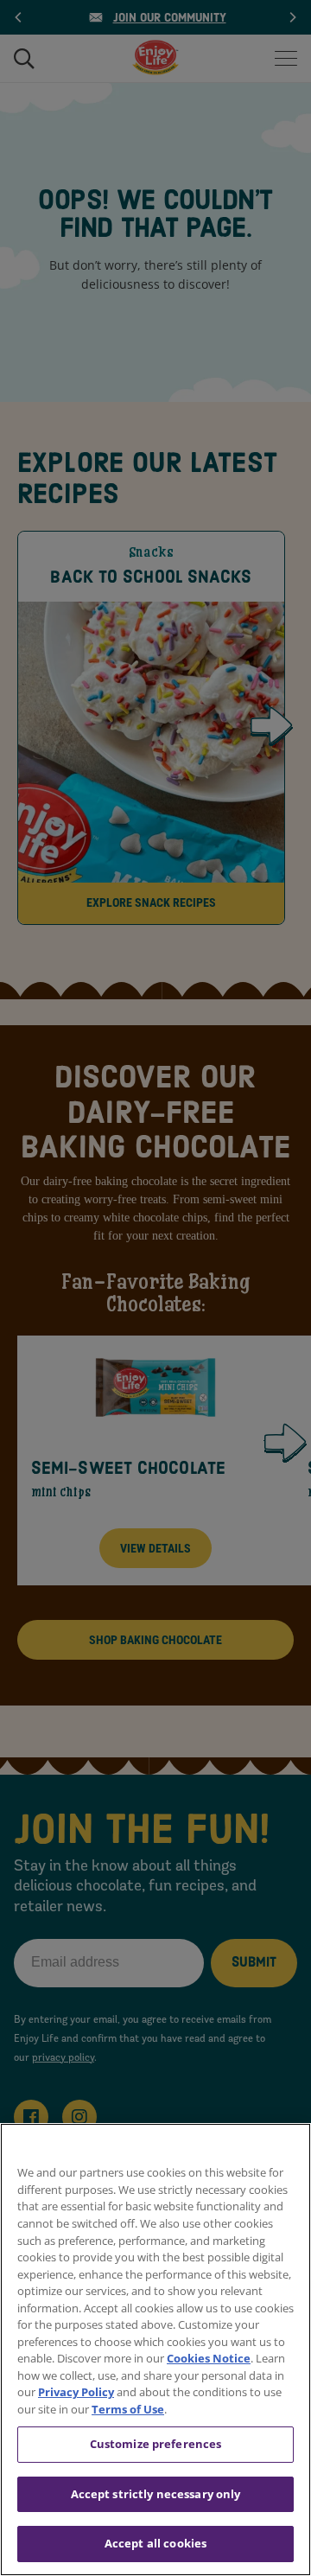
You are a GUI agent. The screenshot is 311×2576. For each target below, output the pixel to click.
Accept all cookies (155, 2543)
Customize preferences (156, 2444)
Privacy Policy (76, 2392)
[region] (155, 2350)
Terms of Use (128, 2409)
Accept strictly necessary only (156, 2494)
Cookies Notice (209, 2358)
